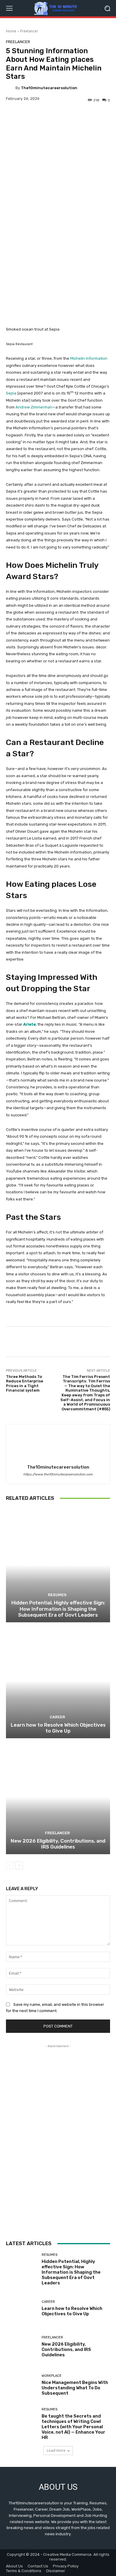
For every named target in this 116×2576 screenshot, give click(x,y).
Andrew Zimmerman (34, 407)
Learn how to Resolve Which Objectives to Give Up (58, 1728)
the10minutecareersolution (49, 88)
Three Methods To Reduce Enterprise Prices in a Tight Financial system (25, 1384)
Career (57, 1717)
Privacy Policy (66, 2566)
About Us (14, 2566)
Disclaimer (56, 2571)
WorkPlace (52, 2376)
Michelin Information (89, 358)
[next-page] (19, 1865)
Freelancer (29, 31)
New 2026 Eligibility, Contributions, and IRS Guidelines (58, 1844)
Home (11, 31)
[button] (107, 8)
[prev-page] (10, 1865)
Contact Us (38, 2566)
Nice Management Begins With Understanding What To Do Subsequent (75, 2388)
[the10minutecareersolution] (11, 88)
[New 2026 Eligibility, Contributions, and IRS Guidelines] (58, 1797)
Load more (56, 2450)
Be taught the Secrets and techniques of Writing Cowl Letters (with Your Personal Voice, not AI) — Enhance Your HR (73, 2427)
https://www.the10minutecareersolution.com (58, 1474)
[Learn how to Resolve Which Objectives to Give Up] (58, 1681)
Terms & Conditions (24, 2571)
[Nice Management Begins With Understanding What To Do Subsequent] (22, 2385)
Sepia (11, 393)
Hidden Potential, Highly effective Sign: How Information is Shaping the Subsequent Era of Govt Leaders (58, 1609)
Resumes (57, 1595)
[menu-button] (9, 8)
